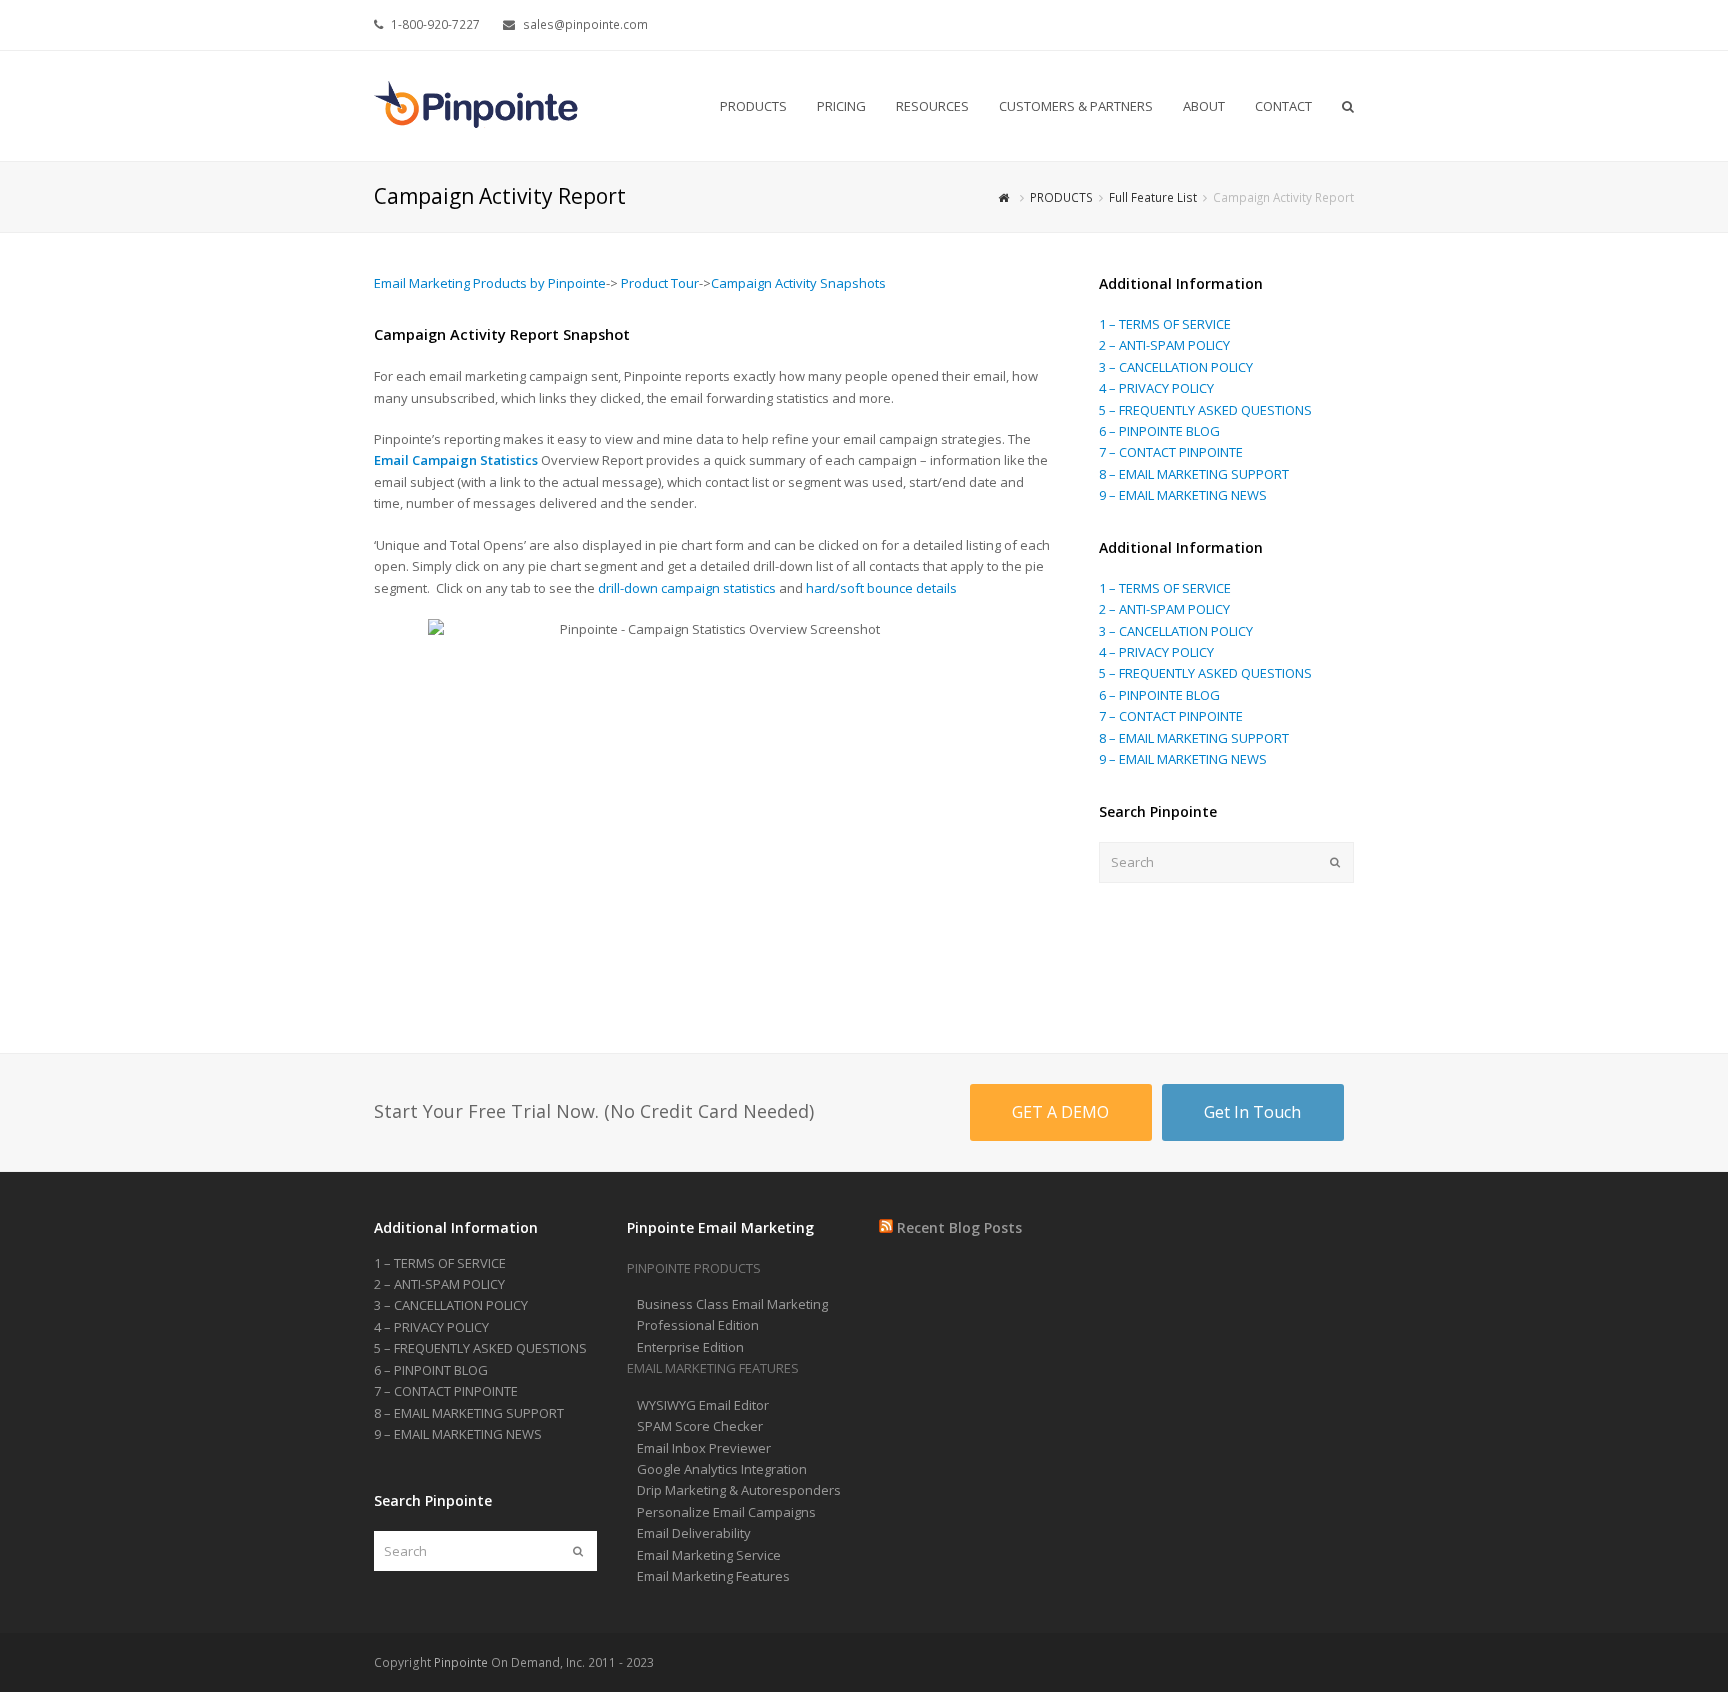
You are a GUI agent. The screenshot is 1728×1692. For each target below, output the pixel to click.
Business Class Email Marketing (732, 1304)
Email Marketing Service (709, 1555)
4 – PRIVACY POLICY (1156, 388)
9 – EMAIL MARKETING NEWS (1183, 495)
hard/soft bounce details (881, 588)
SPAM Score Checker (700, 1426)
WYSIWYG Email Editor (703, 1405)
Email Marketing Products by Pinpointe (490, 283)
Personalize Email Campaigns (726, 1512)
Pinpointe (461, 1662)
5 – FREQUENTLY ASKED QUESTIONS (1205, 410)
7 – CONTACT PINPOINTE (1171, 452)
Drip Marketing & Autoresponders (739, 1490)
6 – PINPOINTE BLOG (1159, 431)
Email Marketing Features (713, 1576)
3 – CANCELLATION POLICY (1176, 367)
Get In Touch (1252, 1112)
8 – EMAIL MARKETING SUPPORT (1194, 474)
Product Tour (660, 283)
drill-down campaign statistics (688, 588)
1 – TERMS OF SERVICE (1165, 324)
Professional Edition (698, 1325)
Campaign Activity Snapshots (798, 283)
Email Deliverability (694, 1533)
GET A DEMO (1060, 1112)
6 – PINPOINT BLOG (431, 1370)
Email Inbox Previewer (704, 1448)
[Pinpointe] (478, 105)
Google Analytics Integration (722, 1469)
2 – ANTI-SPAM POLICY (1164, 345)
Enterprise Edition (690, 1347)
